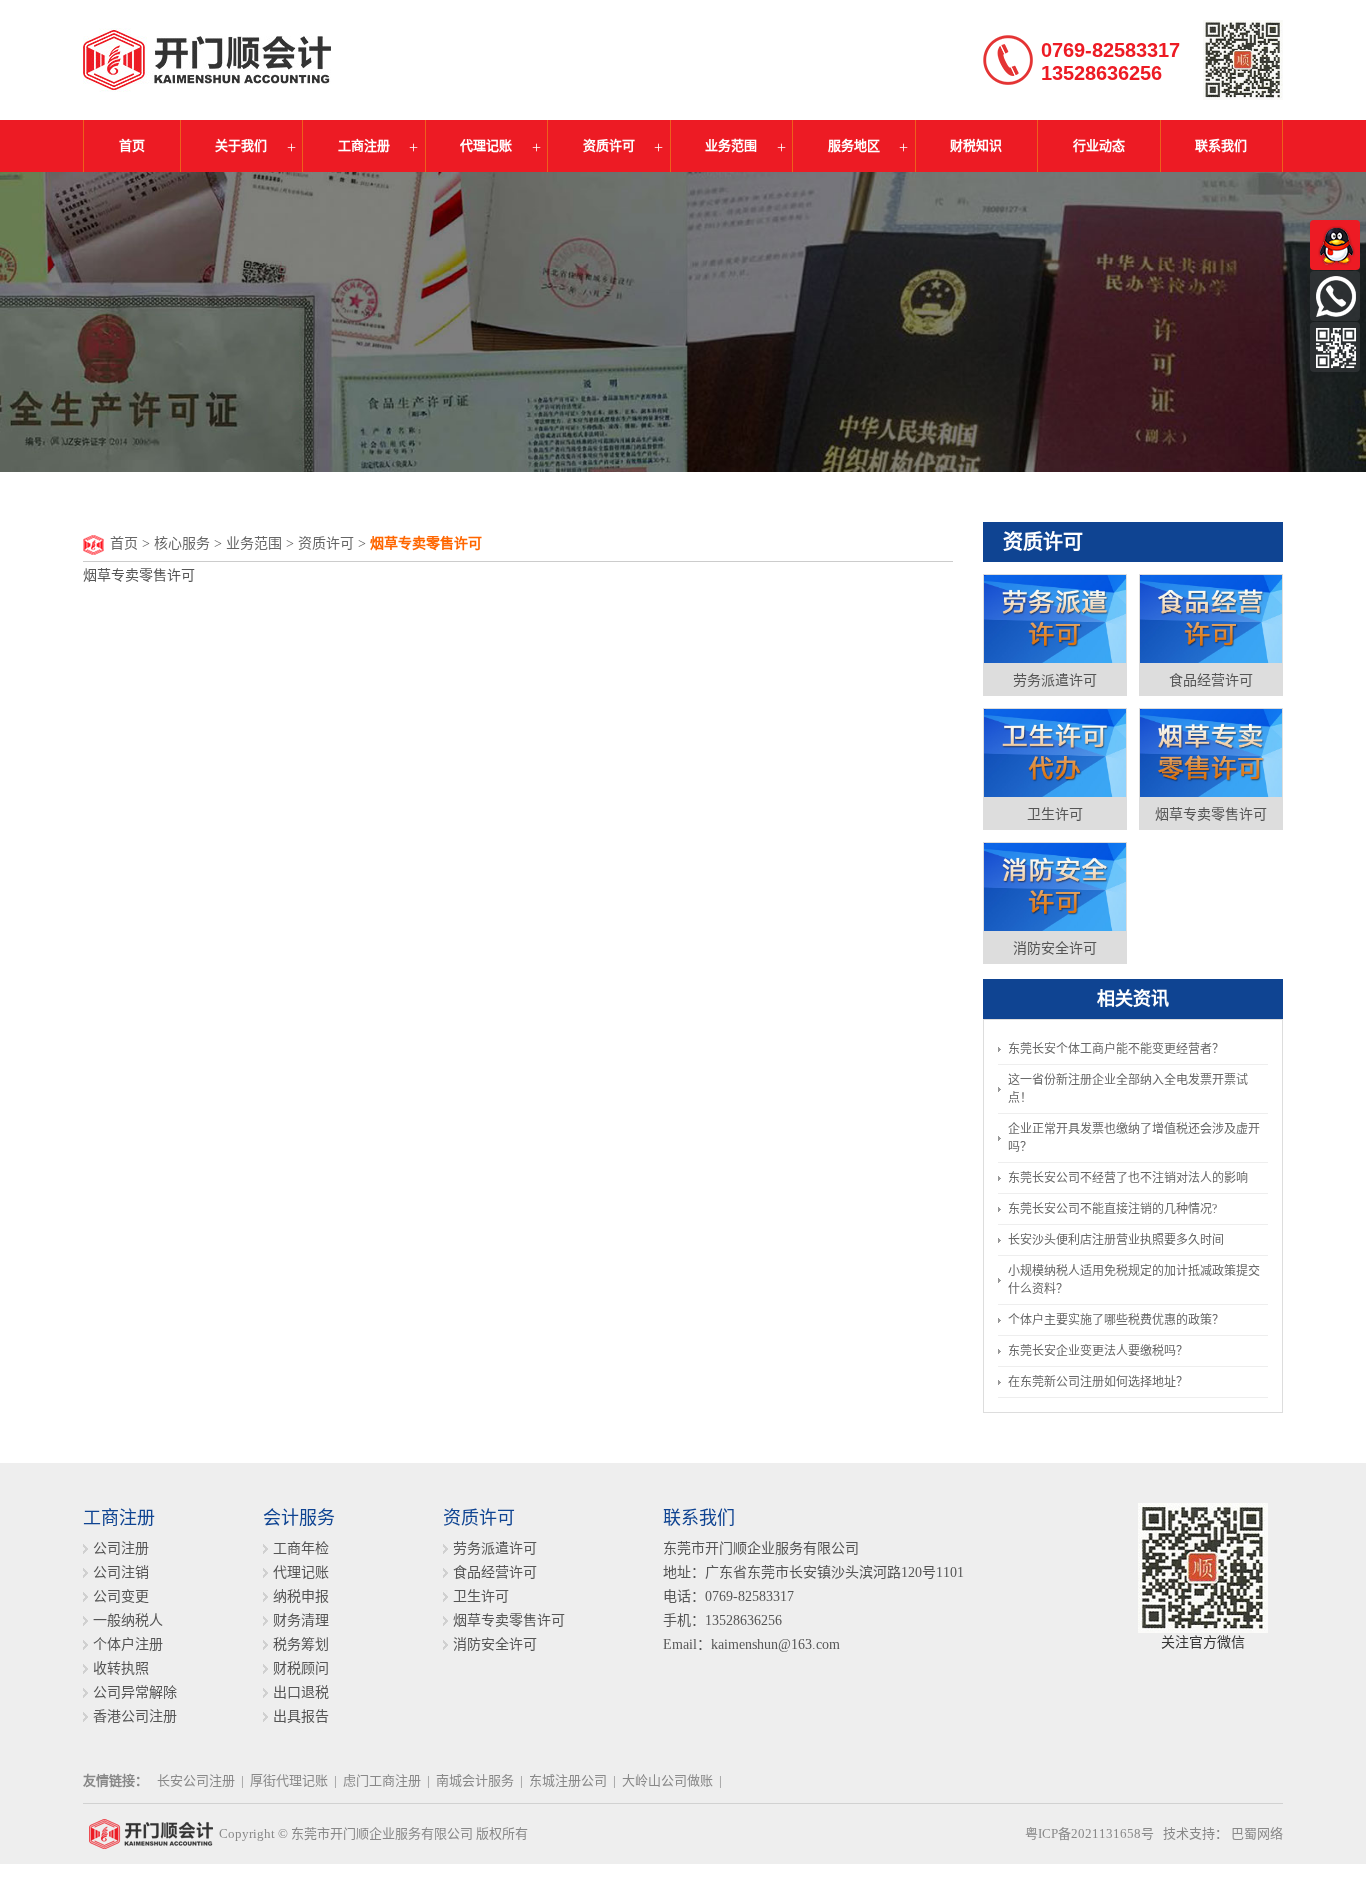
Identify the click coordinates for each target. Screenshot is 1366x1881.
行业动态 (1099, 145)
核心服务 (182, 543)
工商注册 (364, 145)
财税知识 (976, 145)
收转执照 (121, 1668)
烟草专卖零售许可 (1211, 814)
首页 (132, 145)
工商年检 (301, 1548)
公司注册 (121, 1548)
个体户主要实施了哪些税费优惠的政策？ (1116, 1320)
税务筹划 (301, 1644)
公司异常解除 (135, 1692)
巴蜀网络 (1257, 1833)
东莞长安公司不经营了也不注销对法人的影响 (1128, 1178)
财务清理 (301, 1620)
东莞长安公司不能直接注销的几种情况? (1112, 1209)
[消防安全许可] (1055, 886)
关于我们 (241, 145)
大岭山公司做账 (667, 1780)
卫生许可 (1055, 814)
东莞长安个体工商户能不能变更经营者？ (1116, 1049)
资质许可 (609, 145)
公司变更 (121, 1596)
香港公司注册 (135, 1716)
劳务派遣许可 (1055, 680)
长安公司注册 (196, 1780)
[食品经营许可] (1211, 618)
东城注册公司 (568, 1780)
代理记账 (486, 145)
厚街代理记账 (289, 1780)
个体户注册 (128, 1644)
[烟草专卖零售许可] (1211, 752)
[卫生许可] (1055, 752)
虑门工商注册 (382, 1780)
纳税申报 (301, 1596)
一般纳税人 (128, 1620)
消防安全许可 (1055, 948)
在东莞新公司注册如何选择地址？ (1098, 1382)
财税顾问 (301, 1668)
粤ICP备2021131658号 (1089, 1833)
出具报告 (301, 1716)
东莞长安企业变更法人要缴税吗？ (1098, 1351)
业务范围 (731, 145)
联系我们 (1221, 145)
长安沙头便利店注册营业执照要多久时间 (1116, 1240)
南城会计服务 (475, 1780)
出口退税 (301, 1692)
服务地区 (854, 145)
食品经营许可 (1211, 680)
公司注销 (121, 1572)
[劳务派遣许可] (1055, 618)
